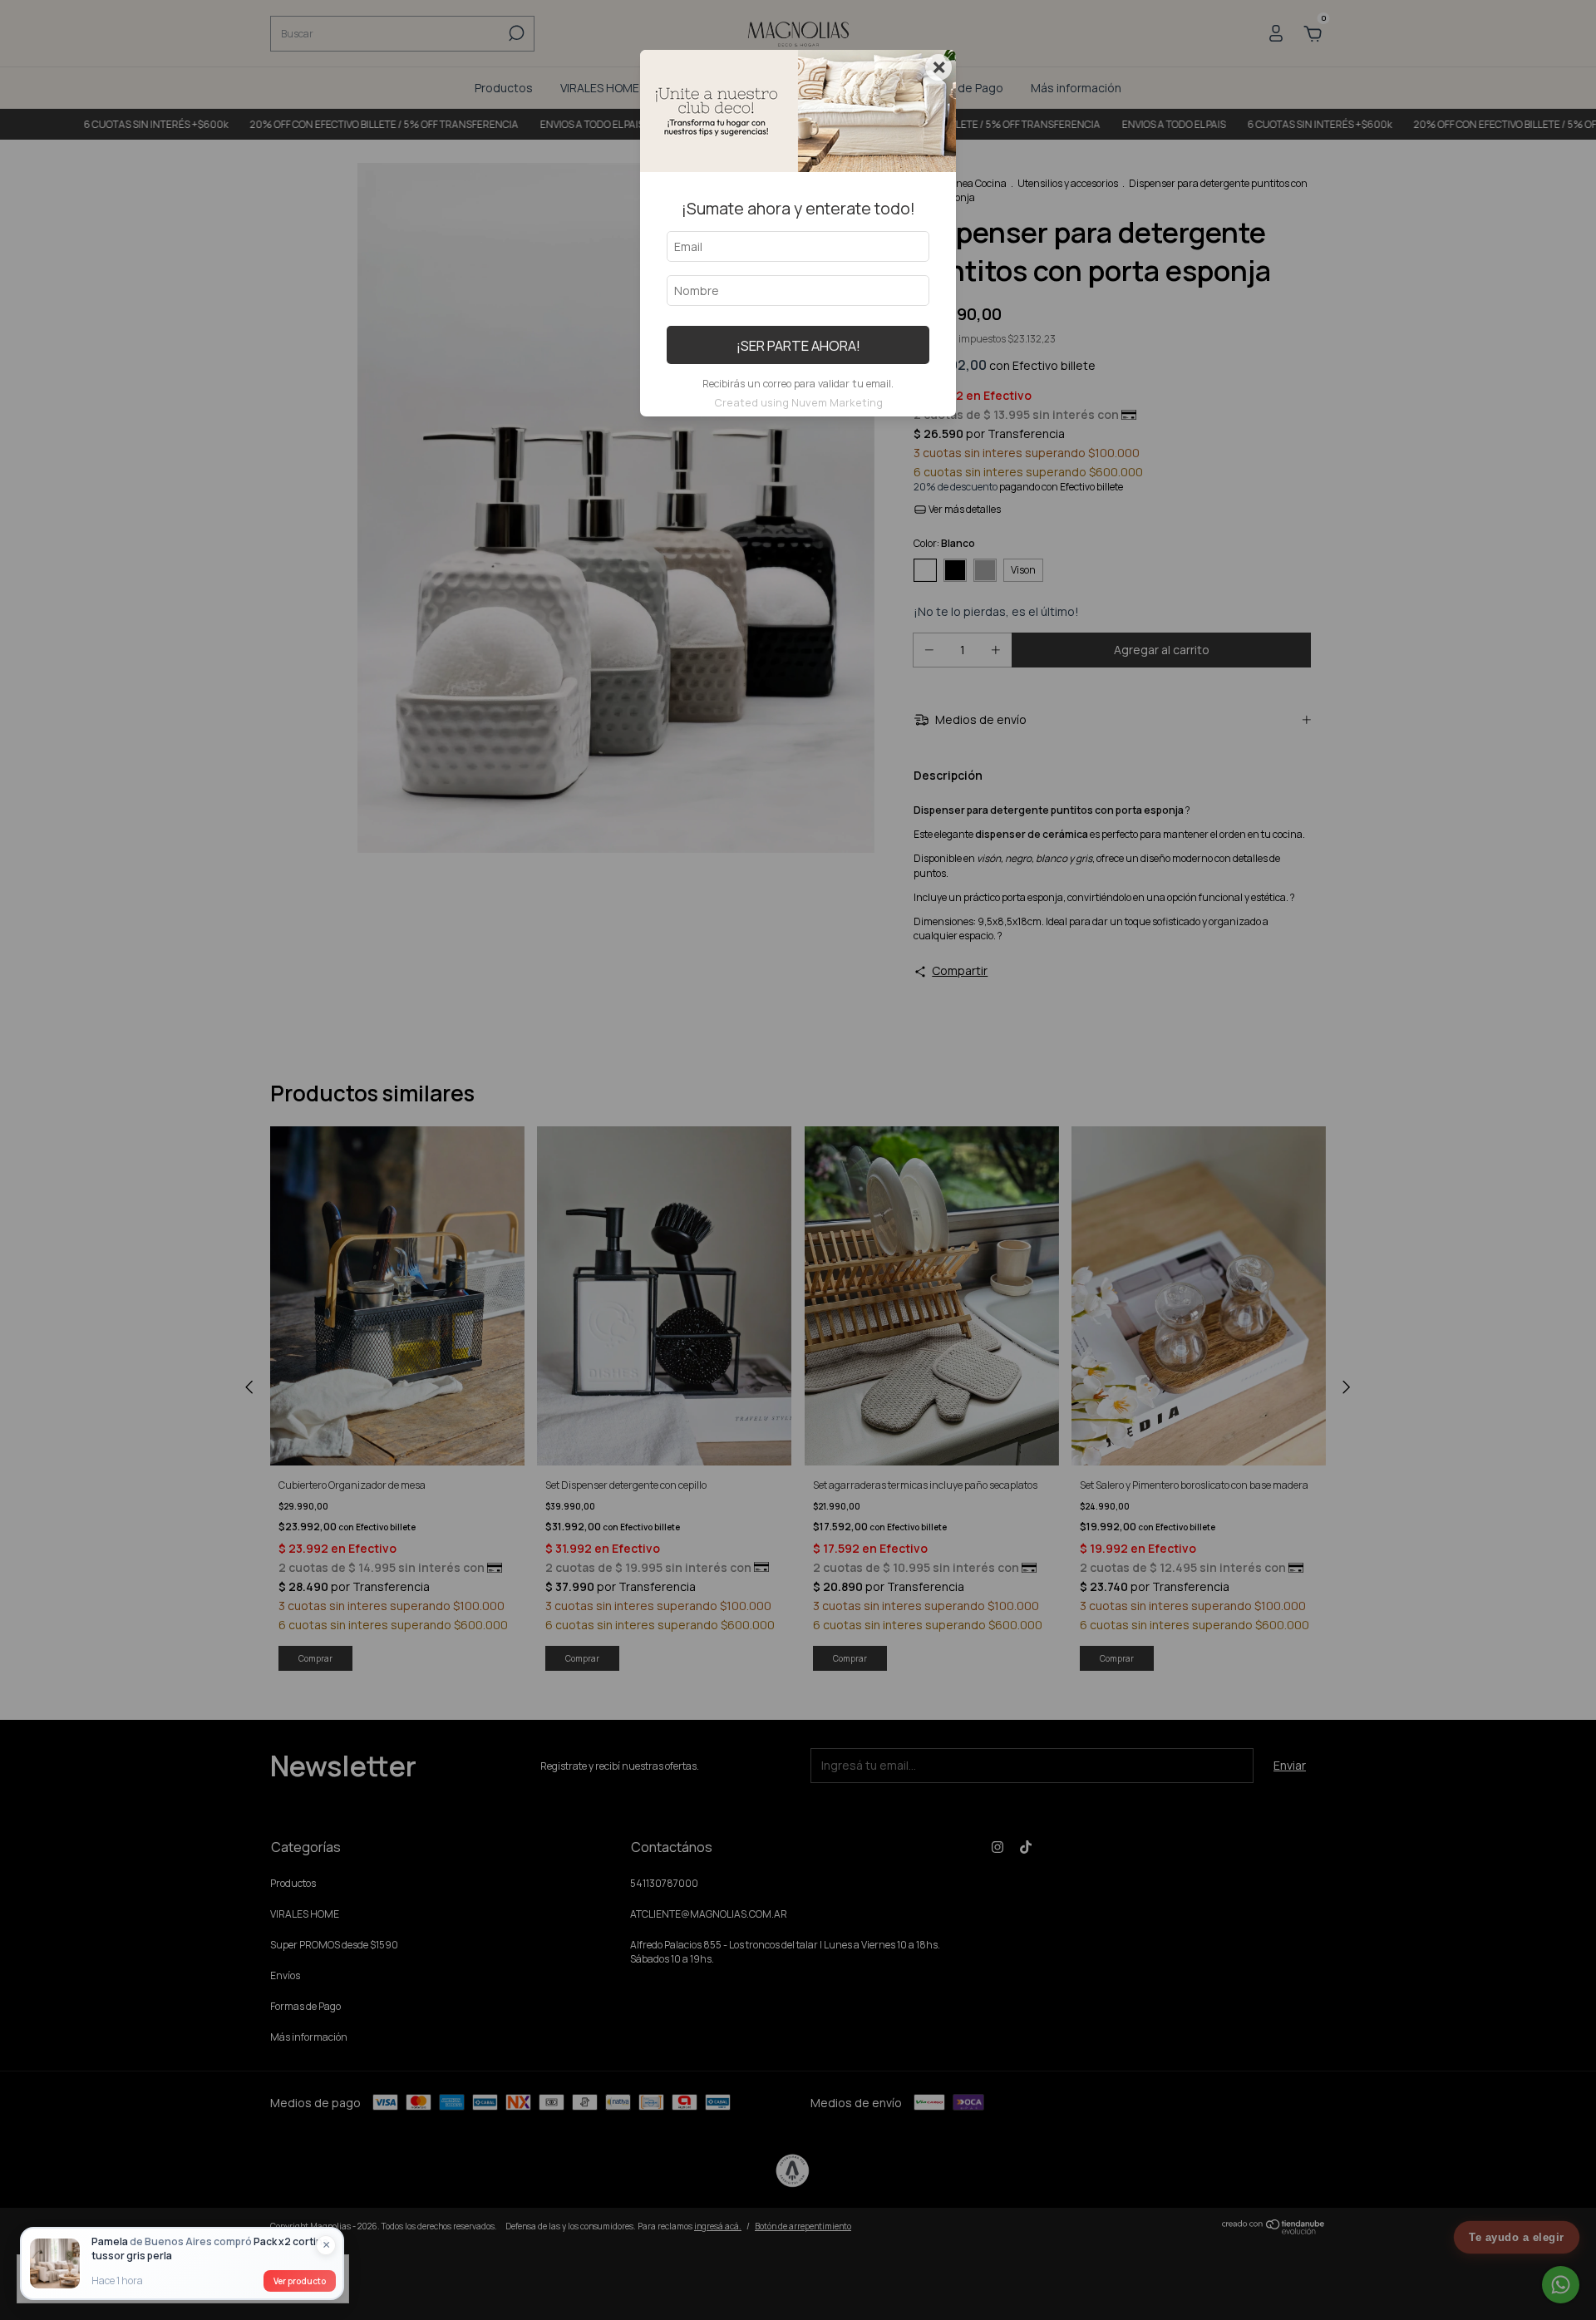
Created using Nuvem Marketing (798, 402)
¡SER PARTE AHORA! (798, 345)
